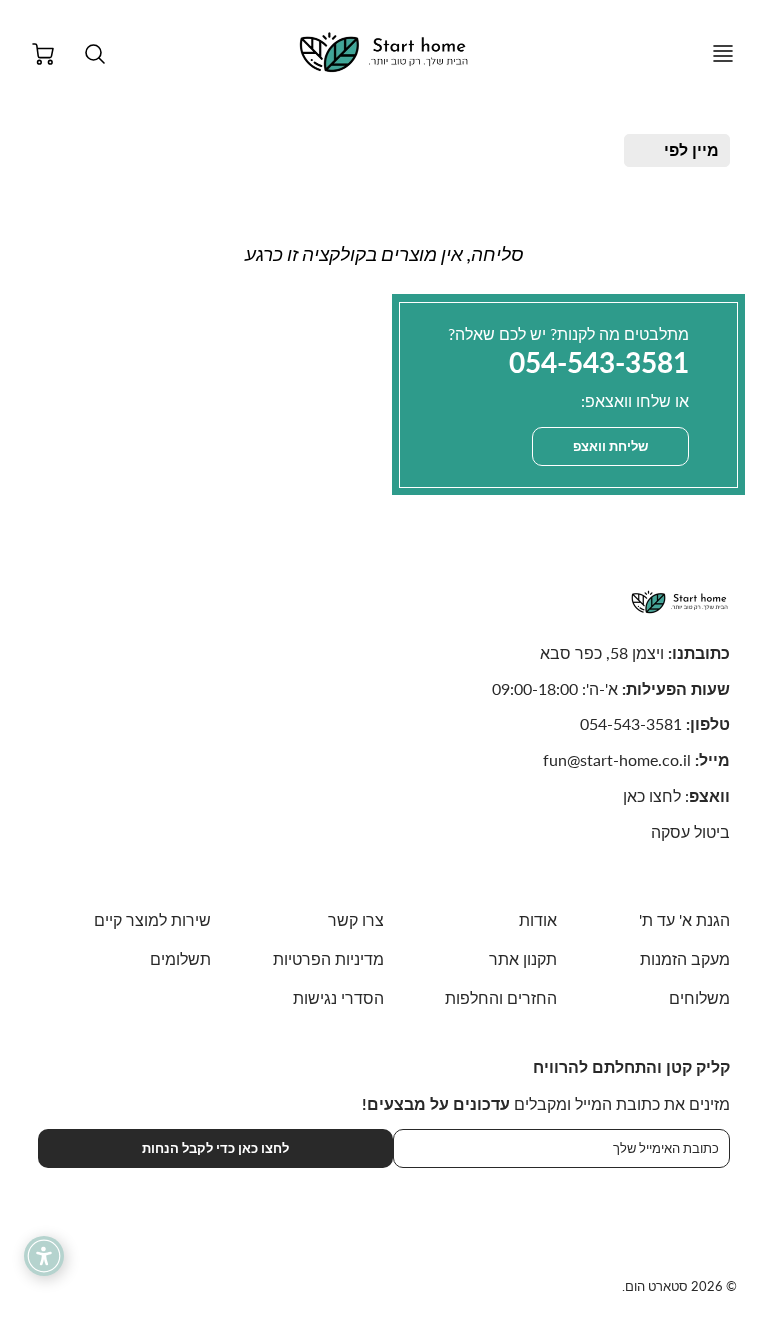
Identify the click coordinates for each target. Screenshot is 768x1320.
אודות (538, 919)
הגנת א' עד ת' (684, 919)
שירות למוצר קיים (152, 919)
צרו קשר (356, 919)
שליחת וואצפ (610, 446)
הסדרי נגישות (338, 997)
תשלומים (180, 958)
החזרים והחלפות (501, 997)
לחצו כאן (652, 795)
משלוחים (699, 997)
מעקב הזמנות (685, 958)
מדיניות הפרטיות (328, 958)
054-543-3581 (631, 723)
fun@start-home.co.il (617, 759)
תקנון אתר (523, 958)
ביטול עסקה (690, 831)
